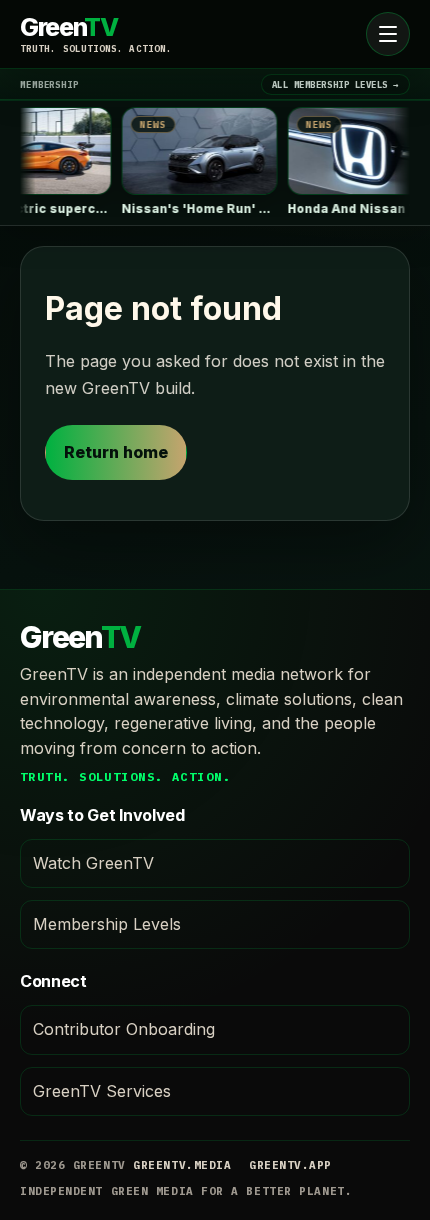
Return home (116, 452)
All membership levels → (335, 84)
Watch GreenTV (93, 863)
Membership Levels (107, 924)
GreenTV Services (102, 1091)
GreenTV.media (182, 1165)
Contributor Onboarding (124, 1029)
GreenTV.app (290, 1165)
